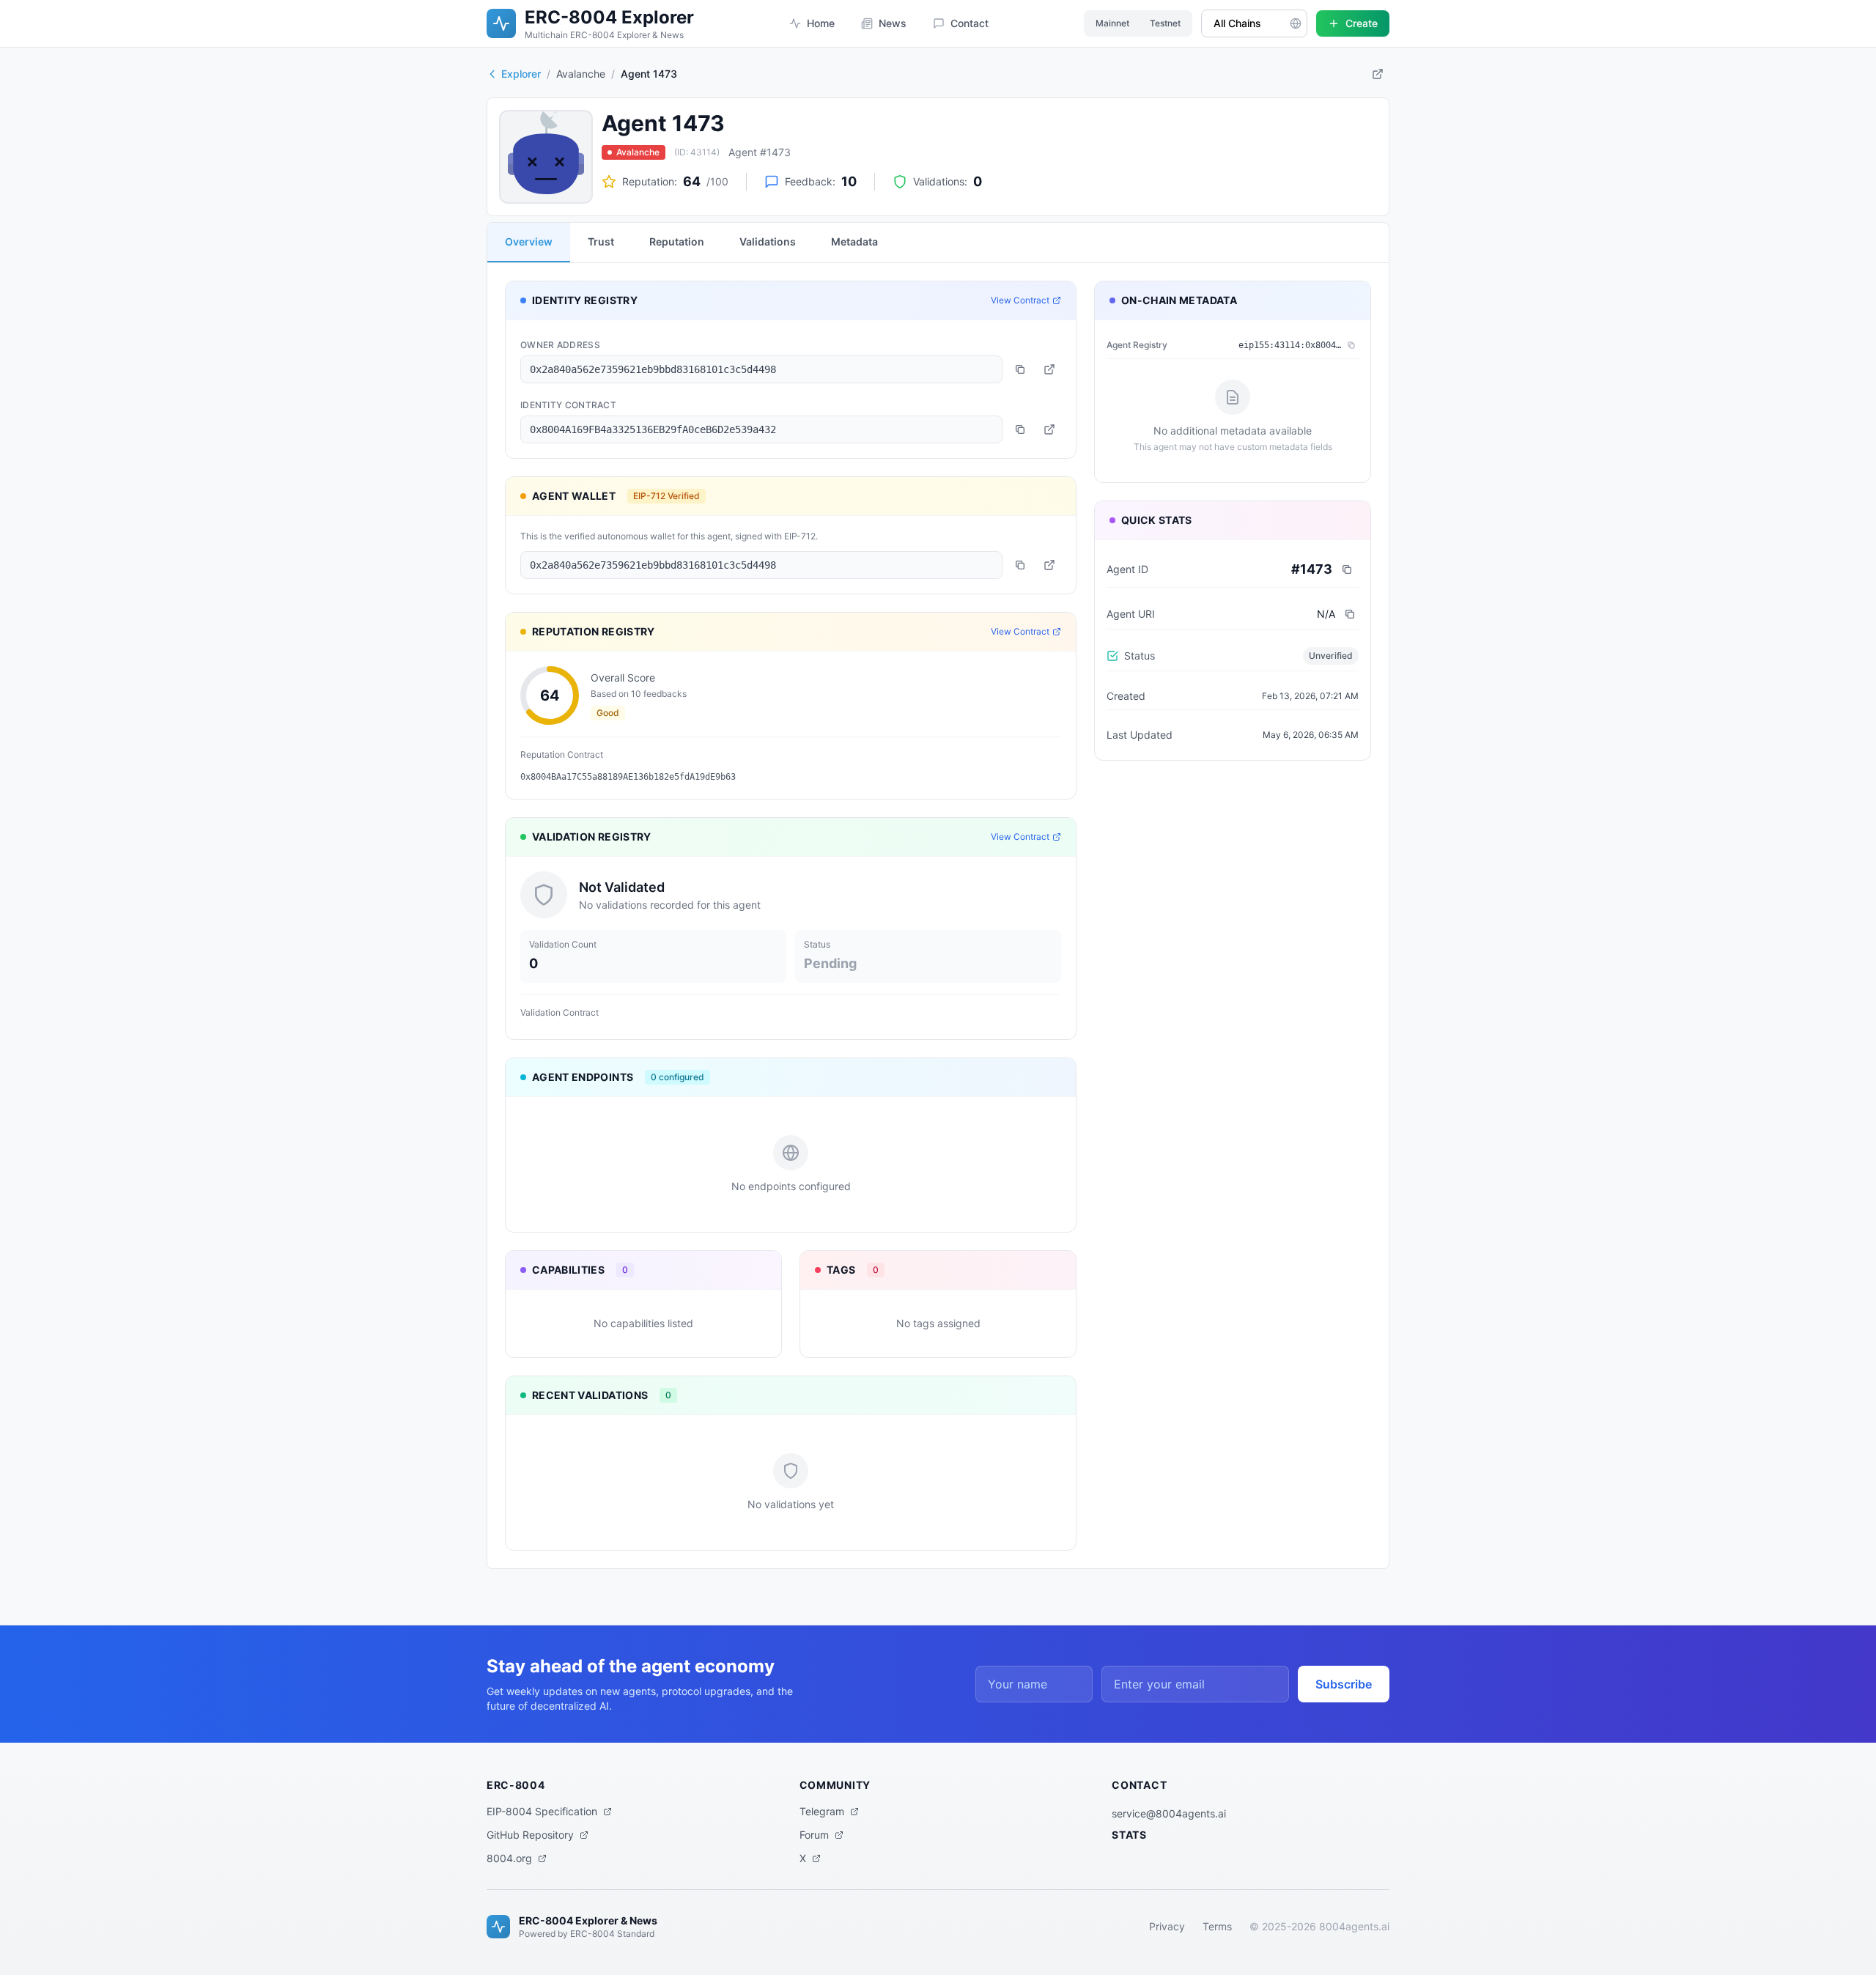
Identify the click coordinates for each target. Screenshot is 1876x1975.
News (893, 23)
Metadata (854, 241)
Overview (529, 241)
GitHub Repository (530, 1835)
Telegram (822, 1811)
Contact (970, 23)
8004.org (509, 1858)
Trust (601, 241)
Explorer (521, 74)
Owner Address (560, 345)
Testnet (1165, 23)
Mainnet (1112, 23)
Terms (1217, 1926)
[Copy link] (1378, 74)
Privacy (1167, 1926)
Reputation (677, 241)
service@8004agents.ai (1169, 1813)
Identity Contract (568, 405)
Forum (814, 1835)
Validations (768, 241)
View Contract (1020, 300)
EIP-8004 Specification (542, 1811)
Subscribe (1344, 1684)
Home (821, 23)
